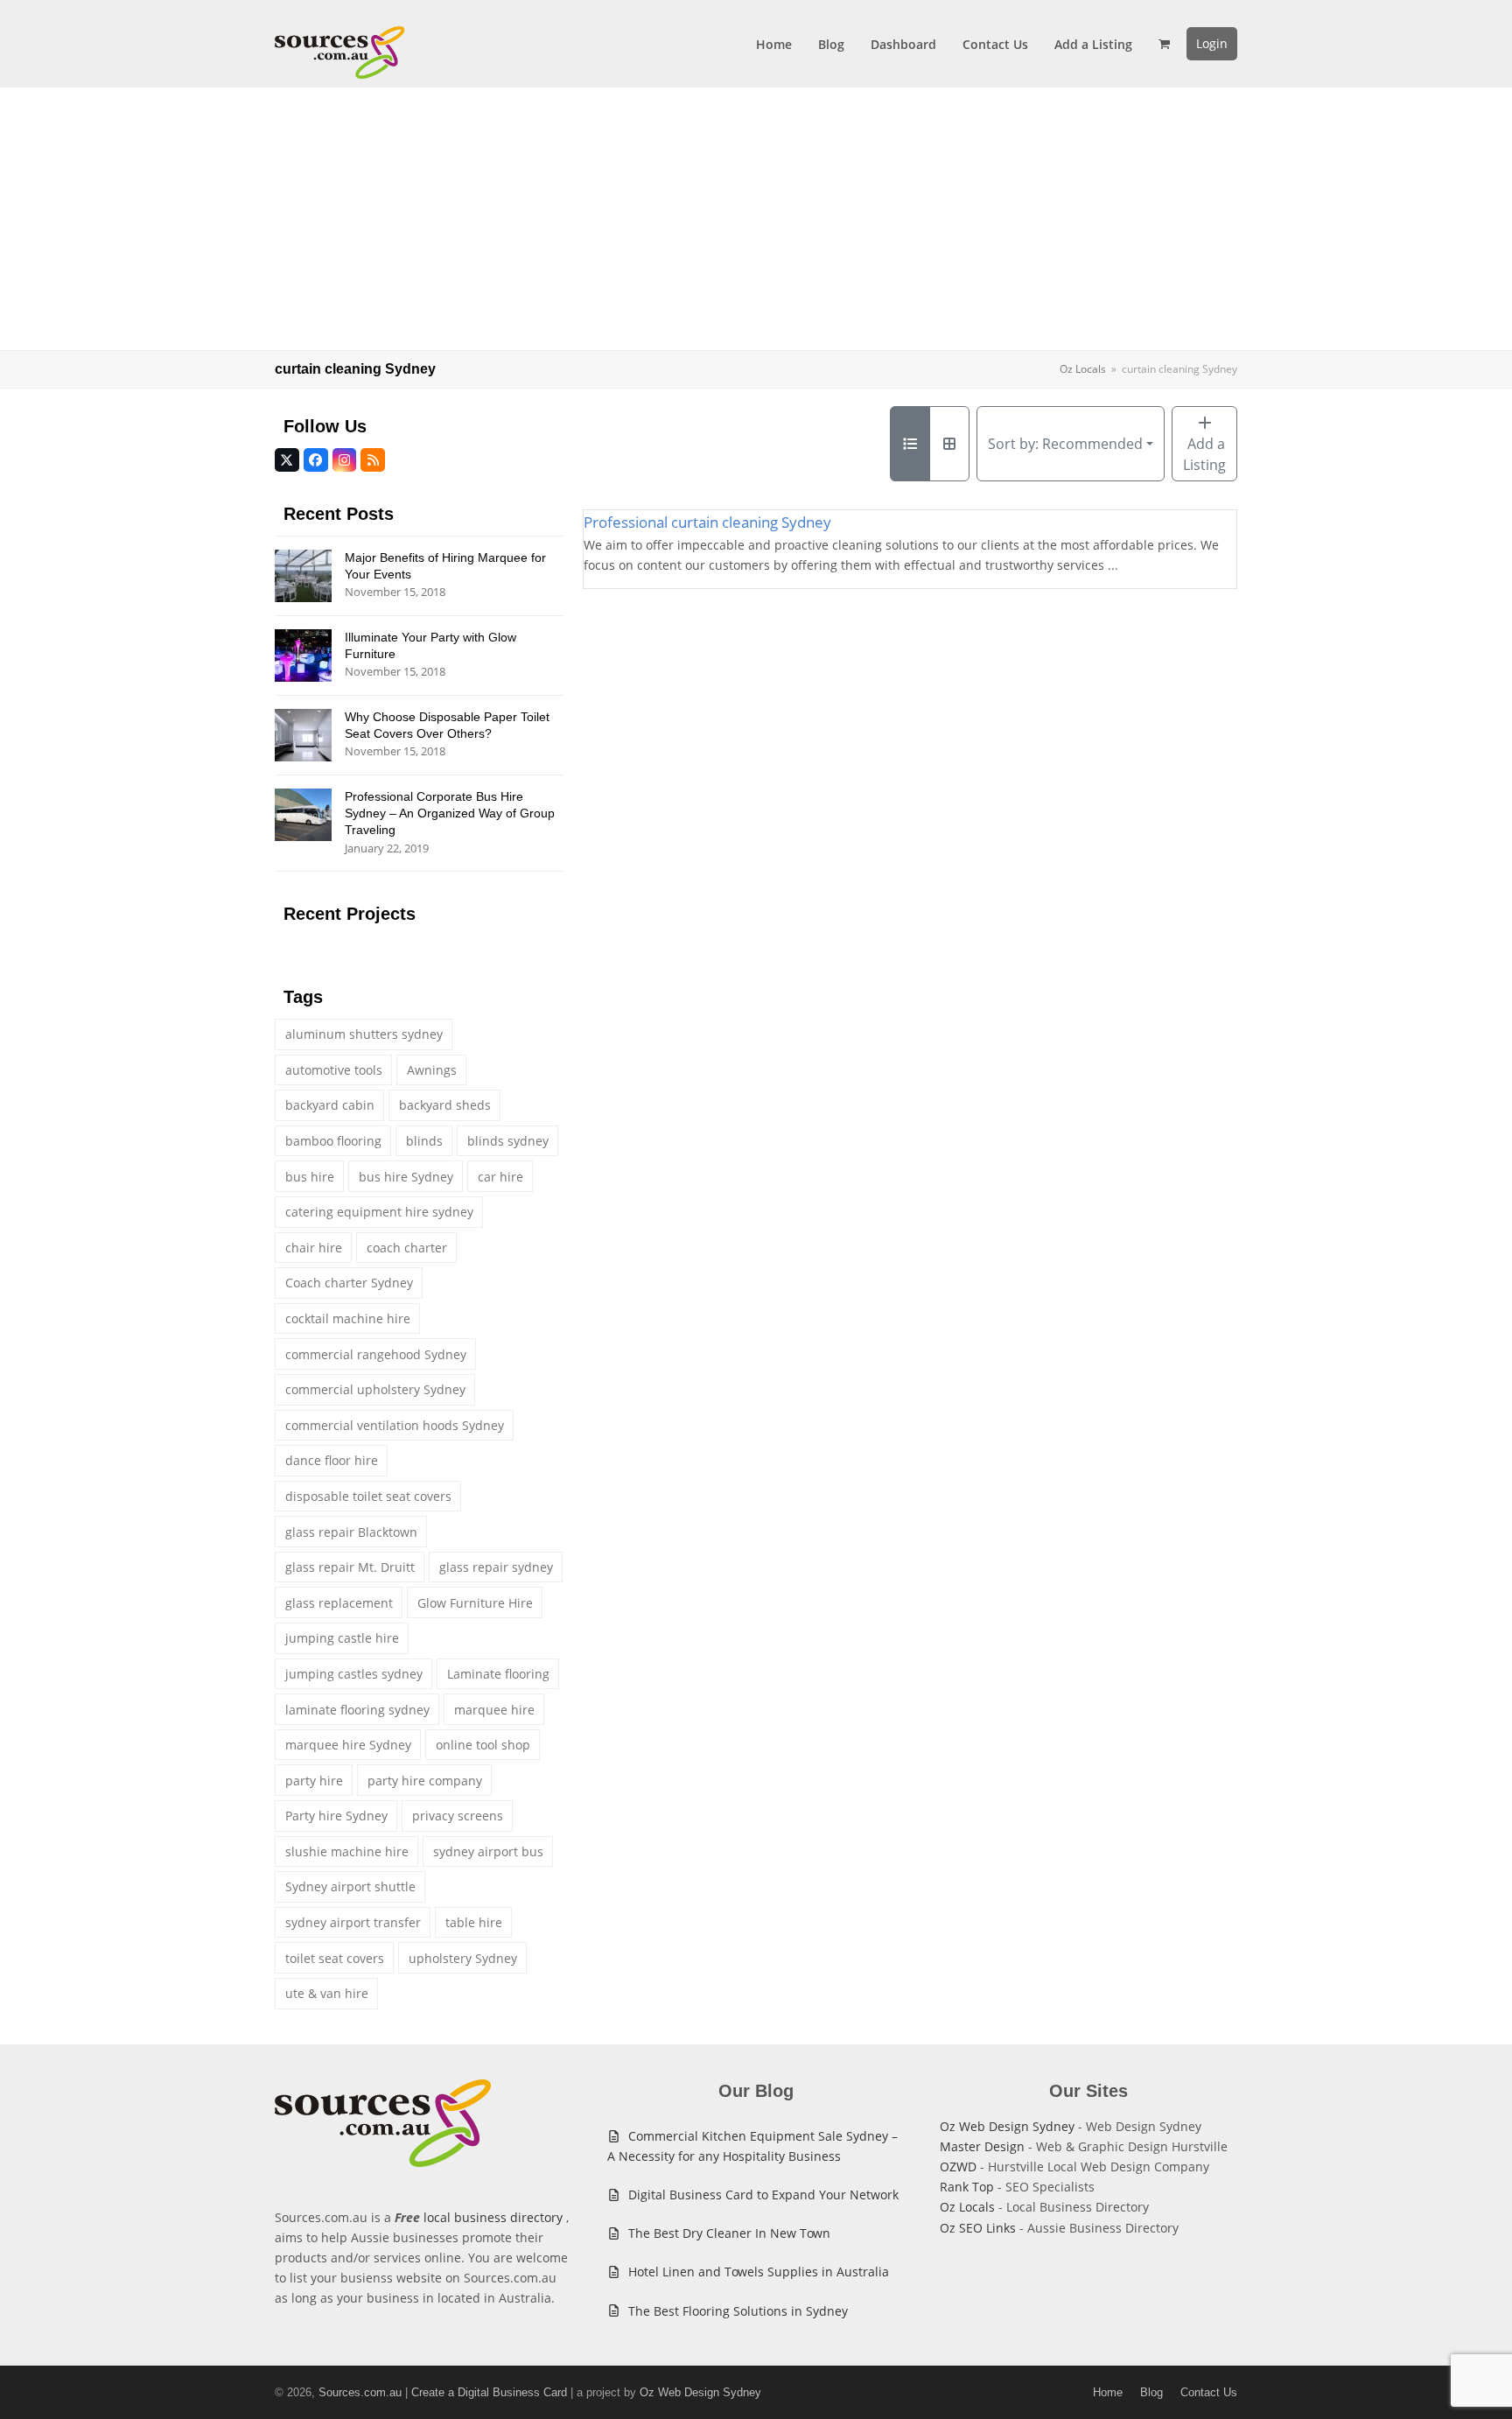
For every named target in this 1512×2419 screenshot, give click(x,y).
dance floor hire (332, 1460)
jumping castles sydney (354, 1674)
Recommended (1065, 444)
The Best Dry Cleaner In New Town (729, 2233)
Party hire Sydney (336, 1816)
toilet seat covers (335, 1958)
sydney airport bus (488, 1851)
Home (1108, 2392)
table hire (474, 1922)
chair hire (314, 1248)
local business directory (493, 2217)
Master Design (982, 2146)
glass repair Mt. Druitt (350, 1567)
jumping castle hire (342, 1638)
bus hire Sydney (406, 1177)
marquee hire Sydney (348, 1745)
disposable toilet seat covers (368, 1496)
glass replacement (339, 1603)
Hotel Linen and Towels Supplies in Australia (759, 2272)
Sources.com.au (360, 2392)
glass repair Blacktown (351, 1532)
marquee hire (494, 1710)
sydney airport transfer (353, 1922)
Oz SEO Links (978, 2228)
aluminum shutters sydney (364, 1034)
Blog (1151, 2392)
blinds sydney (508, 1141)
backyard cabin (330, 1105)
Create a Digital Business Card (489, 2392)
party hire (314, 1781)
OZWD (958, 2167)
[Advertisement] (756, 219)
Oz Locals (967, 2207)
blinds (424, 1141)
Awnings (432, 1070)
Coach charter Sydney (349, 1283)
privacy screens (458, 1816)
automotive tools (334, 1070)
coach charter (407, 1248)
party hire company (425, 1781)
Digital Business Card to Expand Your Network (763, 2195)
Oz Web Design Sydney (1007, 2126)
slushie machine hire (347, 1851)
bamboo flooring (333, 1141)
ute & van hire (327, 1993)
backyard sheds (445, 1105)
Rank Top (967, 2187)
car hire (500, 1177)
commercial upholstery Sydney (375, 1389)
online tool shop (483, 1745)
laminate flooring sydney (357, 1710)
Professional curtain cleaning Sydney (707, 522)
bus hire (310, 1177)
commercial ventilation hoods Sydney (395, 1425)
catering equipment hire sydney (379, 1212)
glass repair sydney (496, 1567)
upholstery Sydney (463, 1958)
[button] (1164, 44)
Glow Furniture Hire (475, 1603)
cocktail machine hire (348, 1318)
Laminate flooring (498, 1674)
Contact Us (1209, 2392)
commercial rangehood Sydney (376, 1354)
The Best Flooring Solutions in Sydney (738, 2311)
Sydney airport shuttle (350, 1886)
